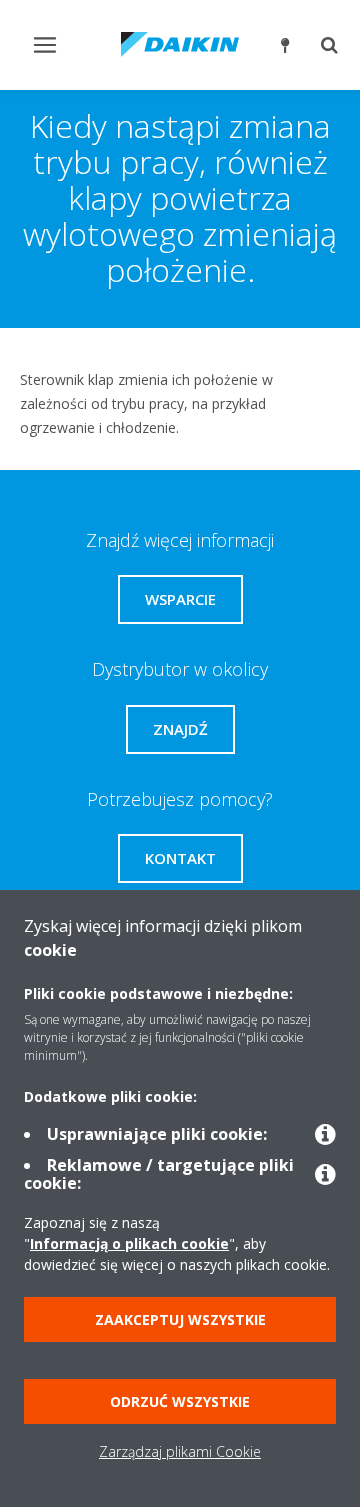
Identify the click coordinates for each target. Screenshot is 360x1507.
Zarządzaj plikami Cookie (180, 1451)
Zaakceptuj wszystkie (180, 1319)
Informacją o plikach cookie (129, 1243)
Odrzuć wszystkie (180, 1401)
